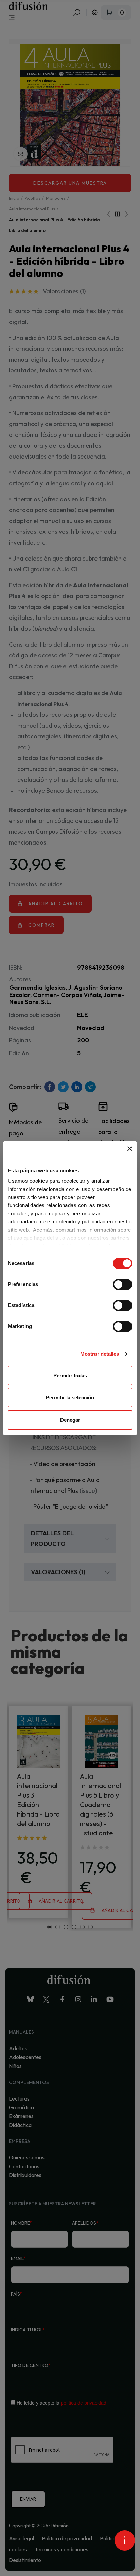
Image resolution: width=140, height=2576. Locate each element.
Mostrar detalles (100, 1354)
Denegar (70, 1420)
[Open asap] (125, 2540)
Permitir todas (70, 1375)
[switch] (122, 1284)
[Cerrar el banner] (130, 1149)
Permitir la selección (70, 1397)
